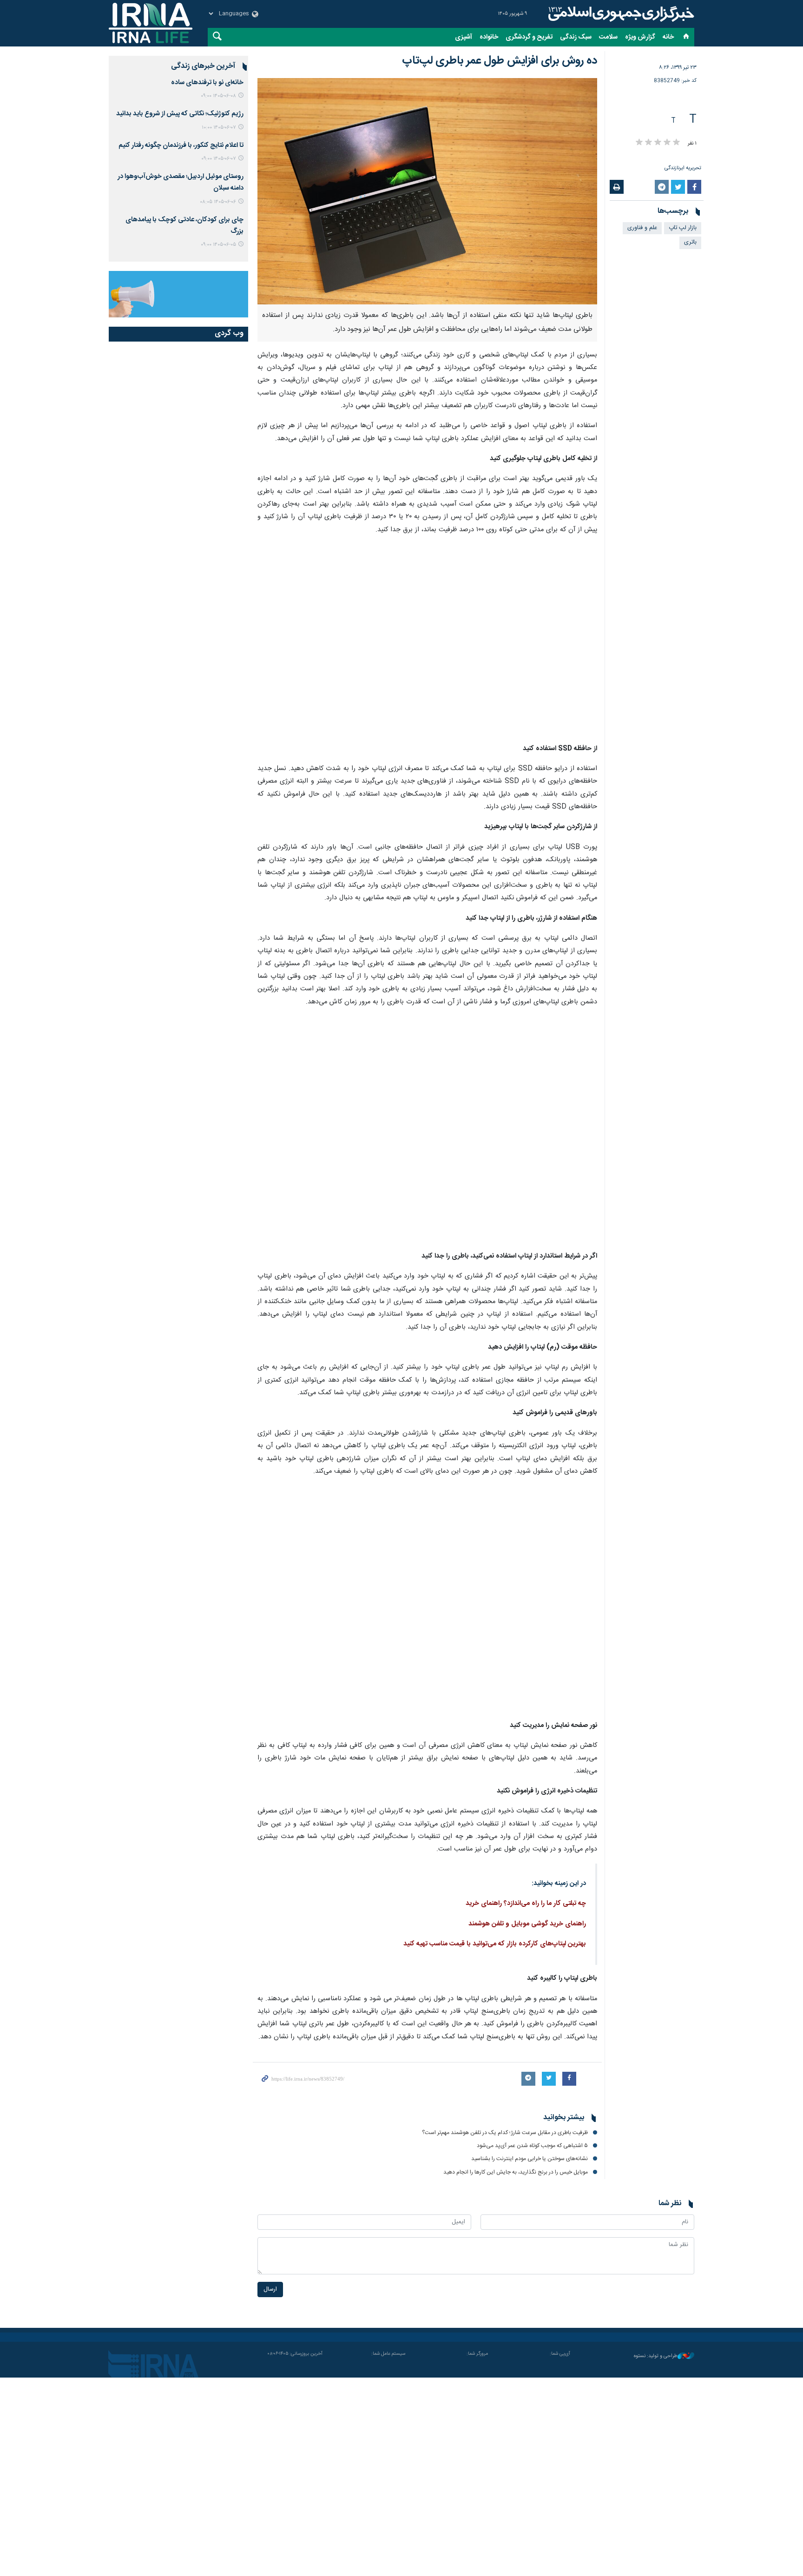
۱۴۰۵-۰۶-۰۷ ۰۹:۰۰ (219, 159)
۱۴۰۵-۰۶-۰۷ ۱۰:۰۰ (219, 128)
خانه (668, 37)
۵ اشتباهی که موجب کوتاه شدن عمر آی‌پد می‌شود (532, 2146)
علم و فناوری (642, 228)
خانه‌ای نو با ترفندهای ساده (207, 83)
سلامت (608, 37)
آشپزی (464, 37)
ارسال (270, 2289)
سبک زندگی (576, 37)
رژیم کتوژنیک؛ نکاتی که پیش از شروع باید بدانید (180, 114)
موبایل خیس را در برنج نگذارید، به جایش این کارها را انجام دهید (516, 2172)
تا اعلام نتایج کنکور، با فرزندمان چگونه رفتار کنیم (181, 145)
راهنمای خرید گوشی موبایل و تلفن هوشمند (527, 1924)
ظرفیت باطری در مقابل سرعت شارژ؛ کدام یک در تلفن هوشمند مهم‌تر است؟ (505, 2133)
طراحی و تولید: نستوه (656, 2356)
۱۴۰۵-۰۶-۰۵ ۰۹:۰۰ (218, 245)
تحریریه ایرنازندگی (683, 168)
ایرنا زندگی (620, 14)
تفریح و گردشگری (529, 37)
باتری (690, 242)
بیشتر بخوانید (564, 2118)
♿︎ (782, 2554)
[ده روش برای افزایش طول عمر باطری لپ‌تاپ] (427, 191)
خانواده (489, 37)
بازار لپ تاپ (683, 228)
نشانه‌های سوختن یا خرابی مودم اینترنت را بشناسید (530, 2159)
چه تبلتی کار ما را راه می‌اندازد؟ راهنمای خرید (526, 1904)
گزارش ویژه (640, 37)
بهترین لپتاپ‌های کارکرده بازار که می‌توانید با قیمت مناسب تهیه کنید (495, 1944)
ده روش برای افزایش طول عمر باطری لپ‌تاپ (500, 61)
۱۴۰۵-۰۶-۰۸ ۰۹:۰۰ (218, 96)
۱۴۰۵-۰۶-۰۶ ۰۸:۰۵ (218, 202)
